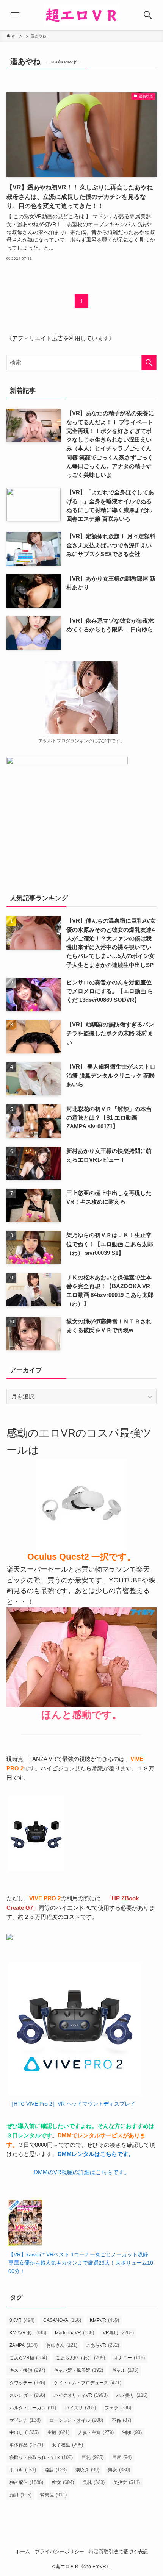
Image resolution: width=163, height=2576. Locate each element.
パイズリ (80, 2408)
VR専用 (118, 2333)
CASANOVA (62, 2320)
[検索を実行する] (149, 363)
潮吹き (87, 2470)
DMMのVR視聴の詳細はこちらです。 (82, 2172)
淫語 (56, 2470)
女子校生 (67, 2445)
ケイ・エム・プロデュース (88, 2383)
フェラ (118, 2408)
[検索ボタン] (148, 15)
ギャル (125, 2370)
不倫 (121, 2420)
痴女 (63, 2482)
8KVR (22, 2320)
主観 (58, 2432)
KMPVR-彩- (28, 2333)
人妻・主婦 (96, 2432)
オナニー (129, 2358)
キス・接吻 (27, 2370)
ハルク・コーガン (33, 2408)
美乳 (94, 2482)
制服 (132, 2432)
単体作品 (26, 2445)
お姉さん (62, 2345)
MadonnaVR (74, 2333)
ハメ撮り (132, 2395)
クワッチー (27, 2383)
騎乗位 (53, 2495)
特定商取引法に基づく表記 (118, 2552)
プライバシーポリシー (60, 2552)
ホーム (23, 2552)
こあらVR (103, 2345)
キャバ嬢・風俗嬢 (78, 2370)
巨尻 (122, 2457)
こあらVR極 (28, 2358)
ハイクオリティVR (81, 2395)
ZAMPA (24, 2345)
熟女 (119, 2470)
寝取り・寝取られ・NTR (41, 2457)
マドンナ (25, 2420)
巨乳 (92, 2457)
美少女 (127, 2482)
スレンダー (27, 2395)
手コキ (23, 2470)
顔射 (20, 2495)
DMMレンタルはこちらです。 (96, 2154)
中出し (24, 2432)
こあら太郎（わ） (80, 2358)
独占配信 (26, 2482)
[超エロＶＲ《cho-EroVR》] (81, 15)
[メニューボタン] (15, 15)
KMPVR (104, 2320)
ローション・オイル (76, 2420)
